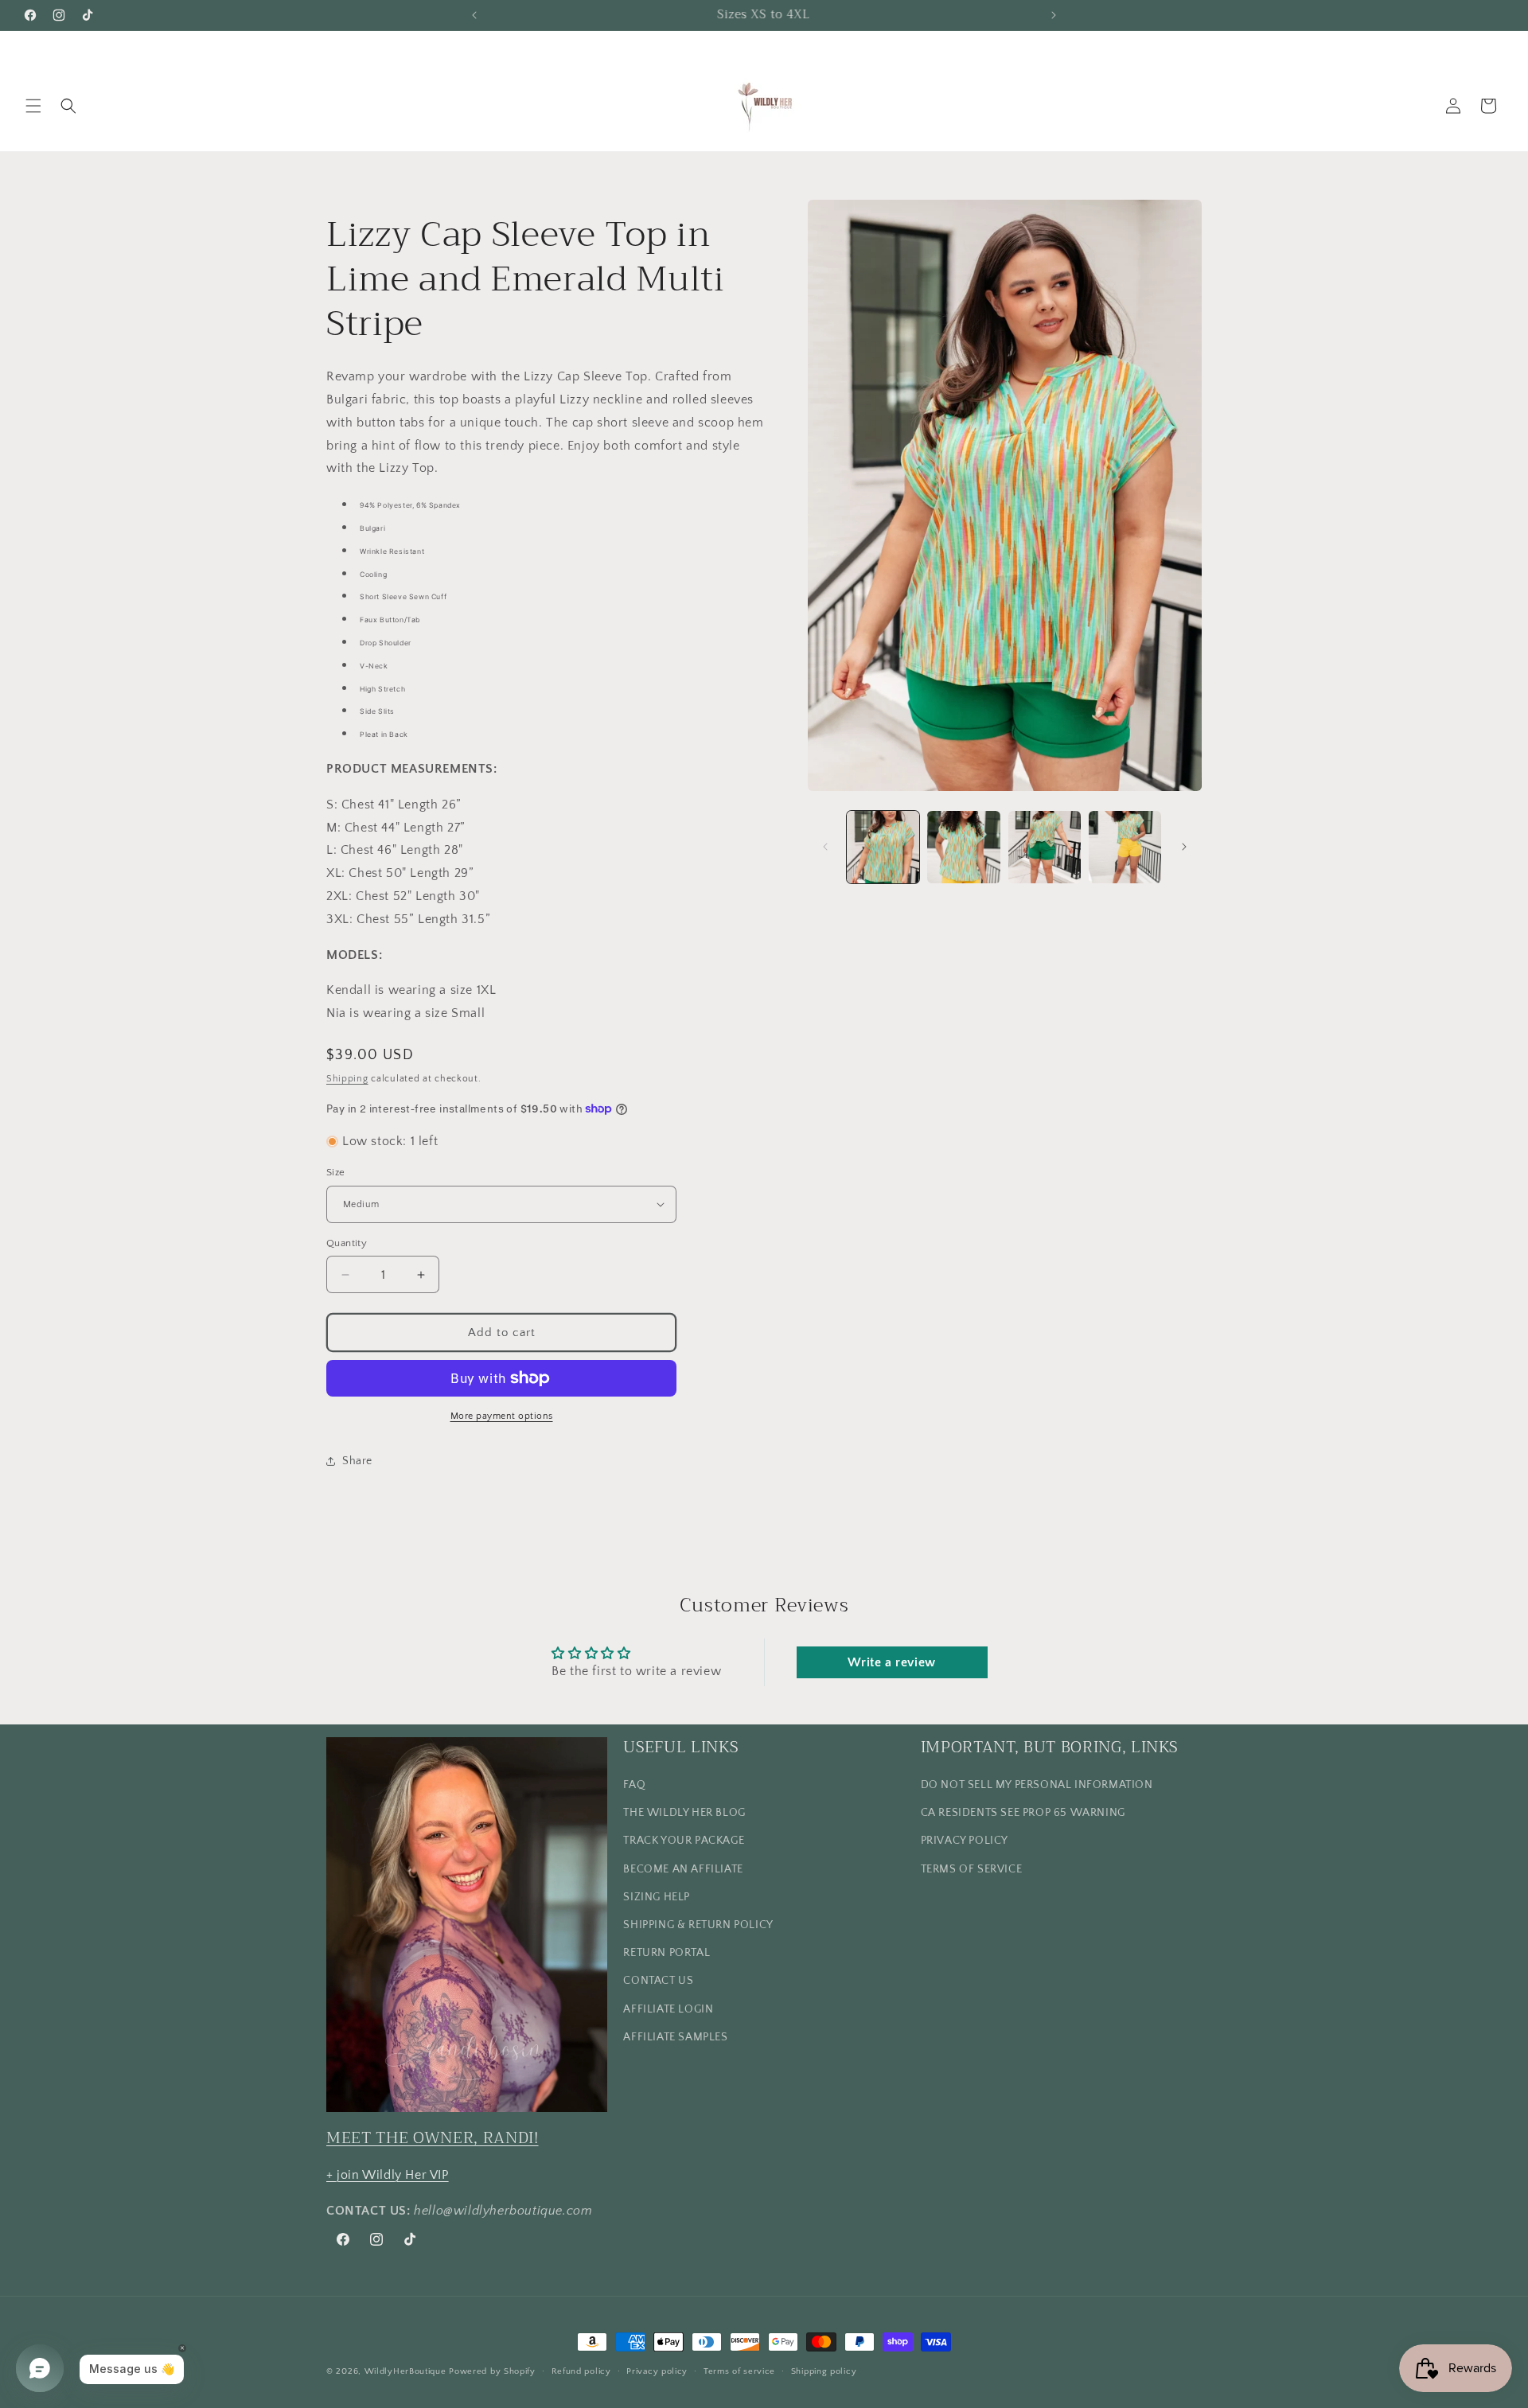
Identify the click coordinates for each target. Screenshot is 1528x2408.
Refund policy (581, 2371)
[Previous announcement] (474, 15)
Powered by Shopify (492, 2371)
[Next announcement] (1054, 15)
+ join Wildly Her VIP (388, 2175)
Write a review (891, 1662)
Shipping (347, 1079)
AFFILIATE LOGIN (668, 2009)
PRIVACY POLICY (965, 1841)
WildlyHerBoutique (405, 2371)
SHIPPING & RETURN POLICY (698, 1925)
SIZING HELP (657, 1897)
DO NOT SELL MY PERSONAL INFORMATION (1037, 1785)
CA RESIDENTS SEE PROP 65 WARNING (1023, 1813)
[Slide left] (825, 847)
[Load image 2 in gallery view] (963, 847)
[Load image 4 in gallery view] (1125, 847)
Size (336, 1172)
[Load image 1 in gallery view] (883, 847)
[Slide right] (1184, 847)
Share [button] (357, 1461)
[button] (33, 106)
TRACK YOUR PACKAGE (684, 1841)
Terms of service (739, 2371)
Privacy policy (657, 2371)
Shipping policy (824, 2371)
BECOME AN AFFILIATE (683, 1869)
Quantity (347, 1243)
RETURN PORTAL (667, 1953)
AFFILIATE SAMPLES (675, 2037)
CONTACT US (658, 1981)
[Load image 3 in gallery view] (1045, 847)
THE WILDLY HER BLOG (684, 1813)
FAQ (634, 1785)
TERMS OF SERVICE (972, 1869)
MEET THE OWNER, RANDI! (433, 2138)
